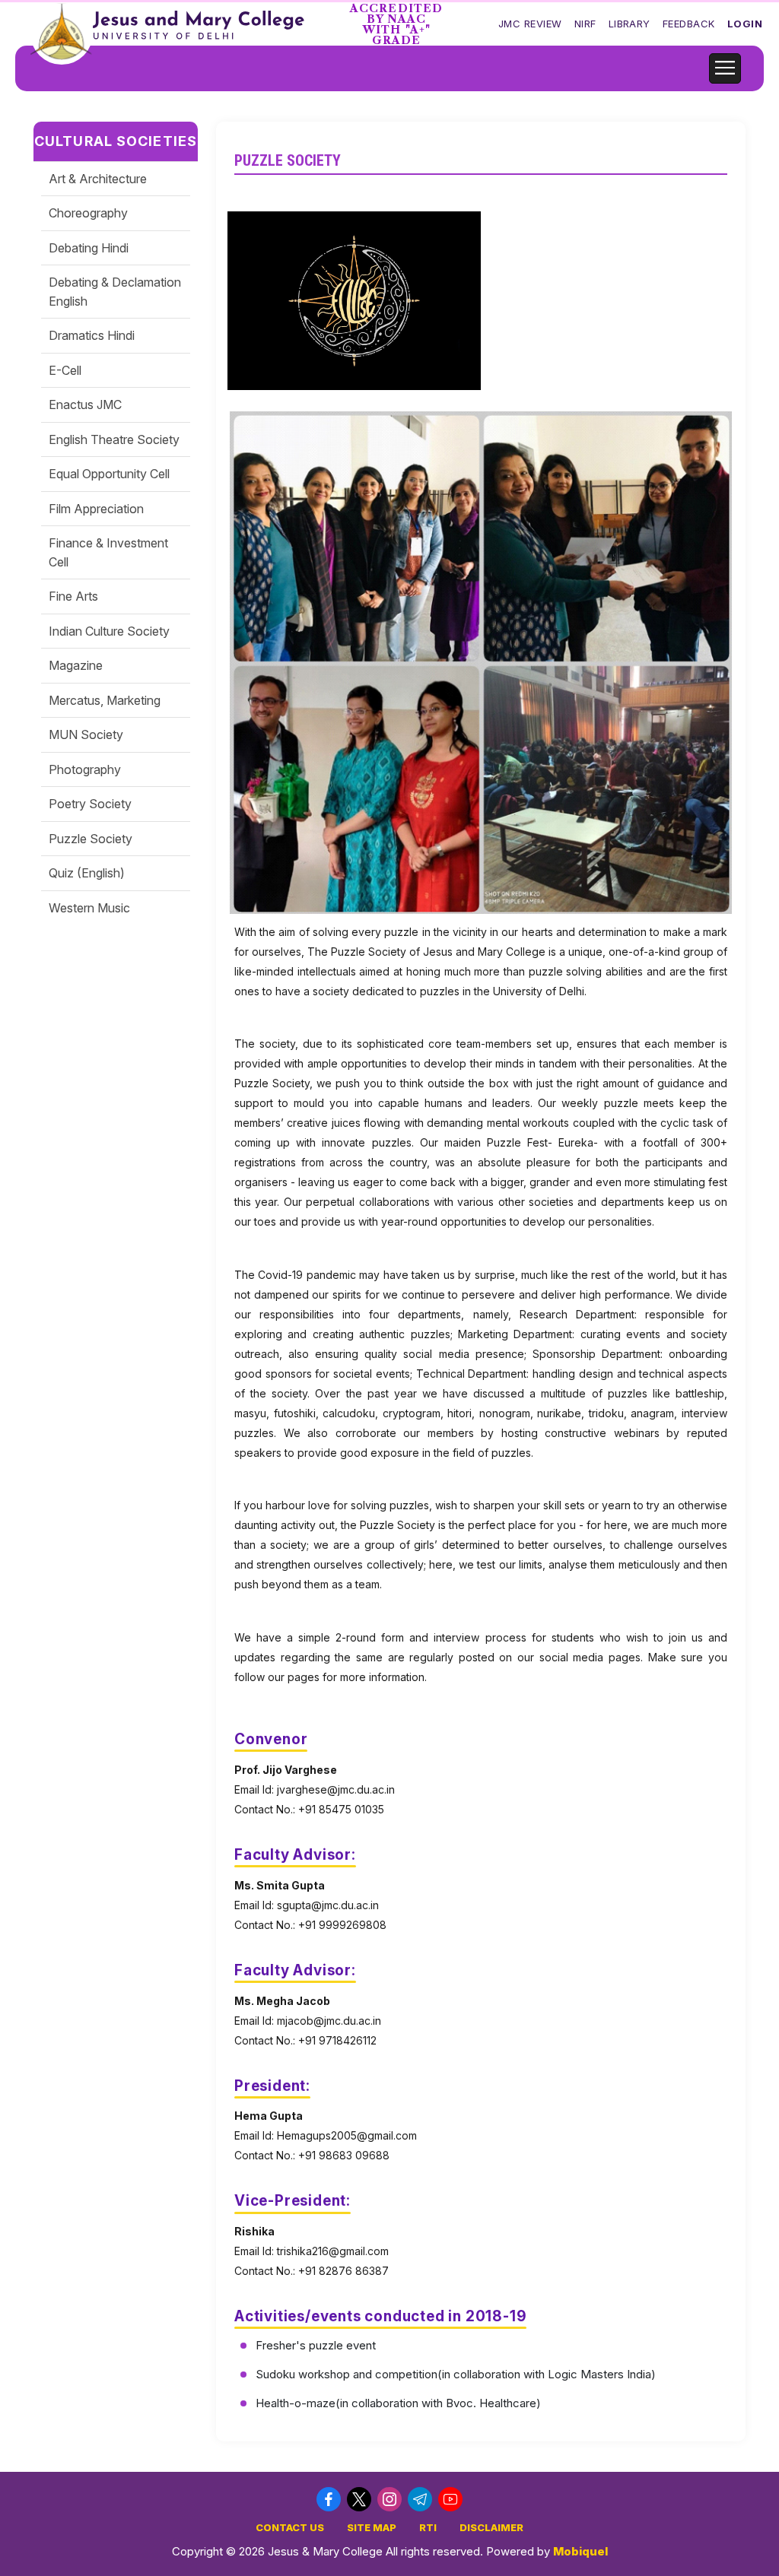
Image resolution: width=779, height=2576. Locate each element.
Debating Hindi (89, 248)
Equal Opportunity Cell (109, 474)
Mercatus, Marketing (105, 700)
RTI (428, 2527)
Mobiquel (580, 2551)
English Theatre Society (114, 439)
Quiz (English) (87, 873)
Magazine (76, 665)
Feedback (689, 24)
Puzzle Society (91, 839)
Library (630, 24)
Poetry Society (90, 804)
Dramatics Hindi (92, 335)
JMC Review (530, 24)
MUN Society (86, 734)
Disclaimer (491, 2527)
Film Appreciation (96, 509)
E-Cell (65, 370)
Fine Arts (73, 596)
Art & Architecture (98, 179)
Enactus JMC (85, 404)
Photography (85, 769)
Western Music (89, 908)
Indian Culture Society (109, 631)
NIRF (585, 24)
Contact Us (290, 2527)
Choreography (88, 213)
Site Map (372, 2527)
